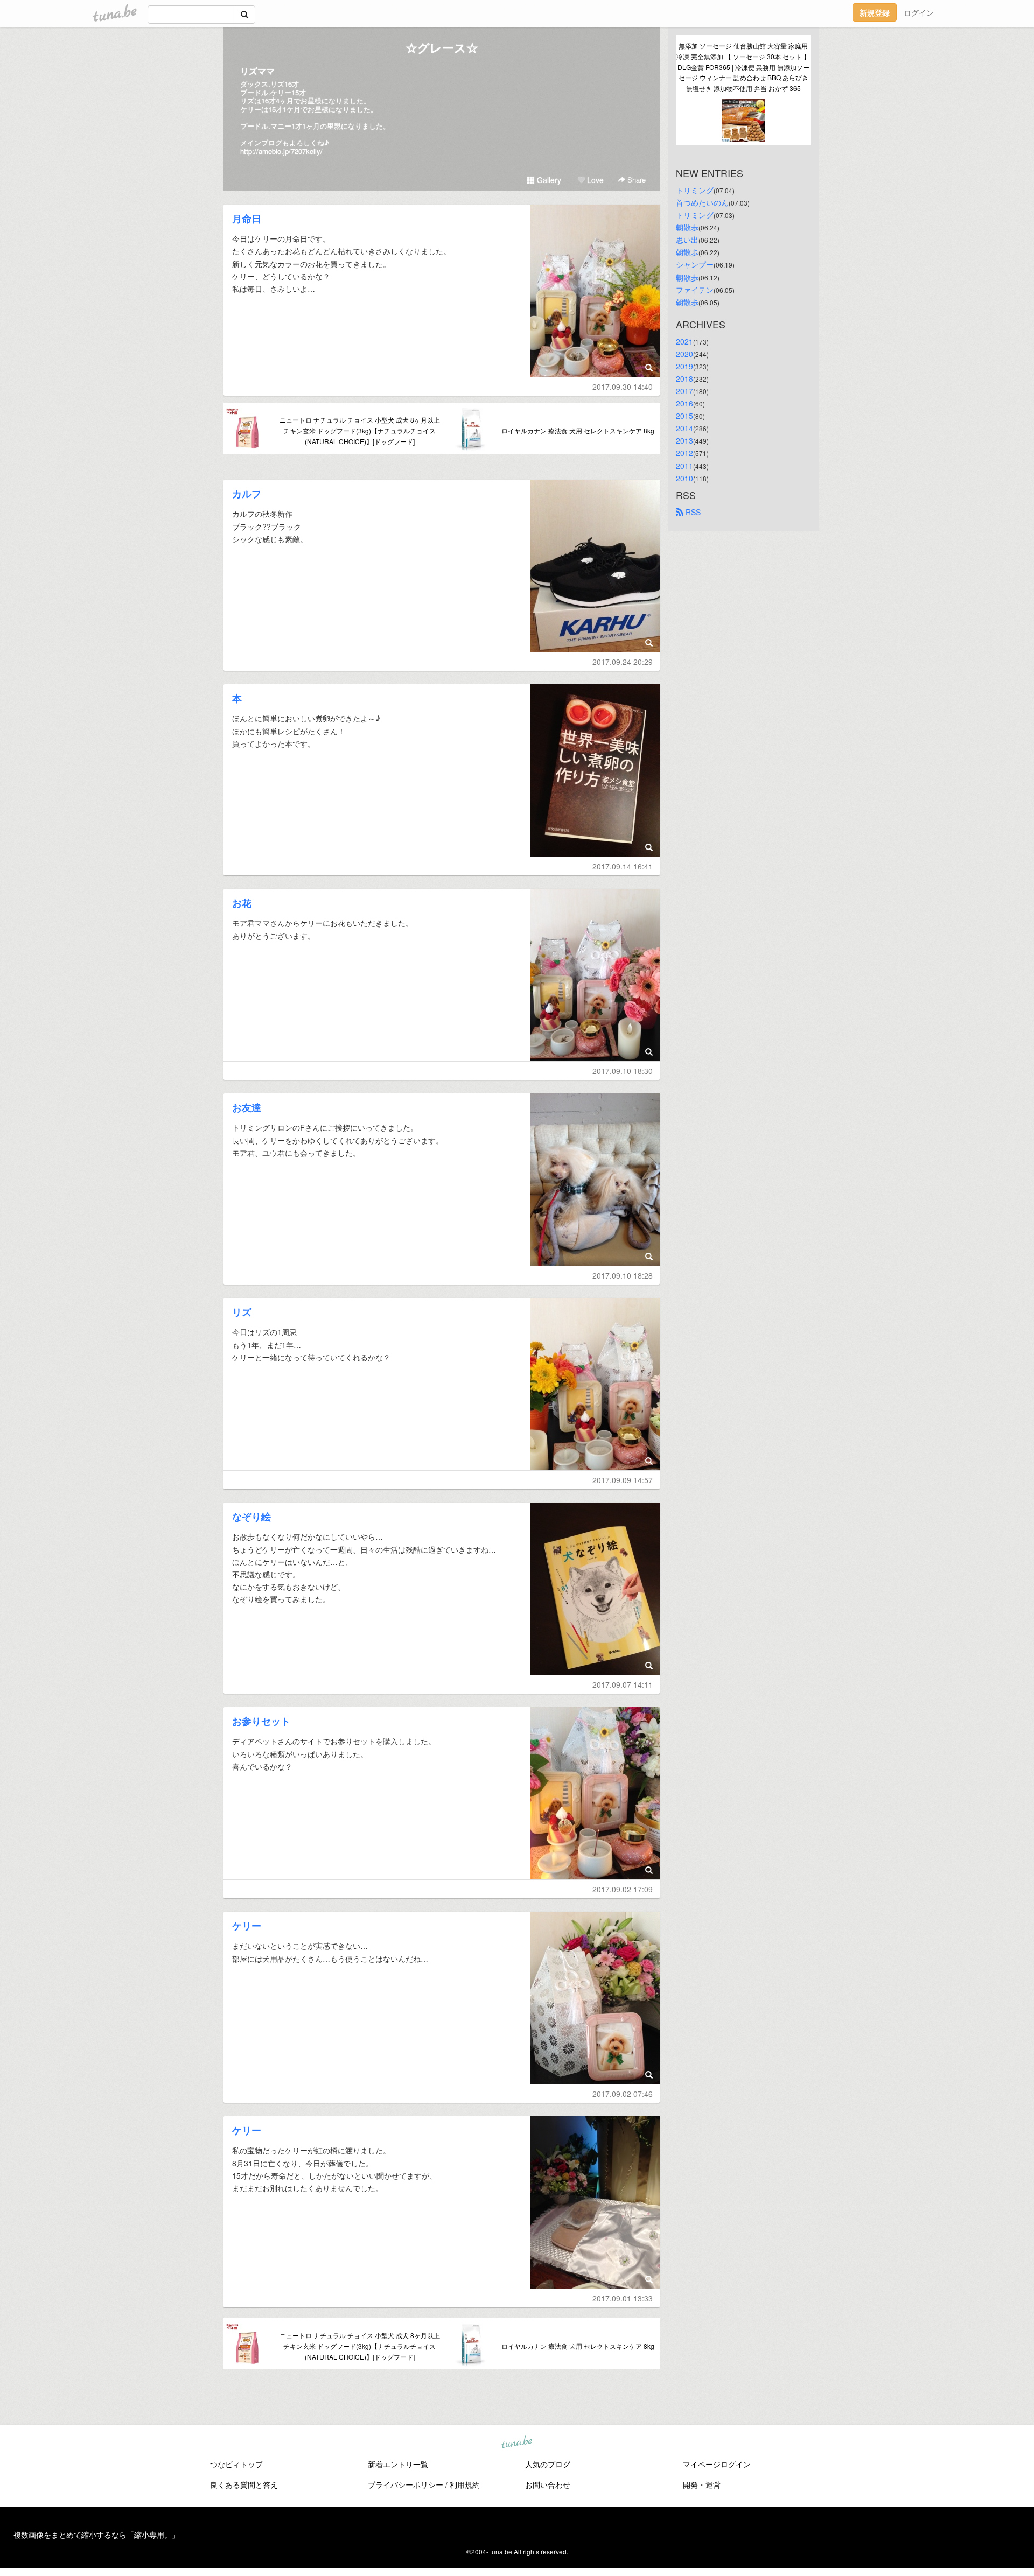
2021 (684, 341)
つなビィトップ (236, 2464)
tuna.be (516, 2442)
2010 (684, 478)
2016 (684, 403)
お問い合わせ (548, 2484)
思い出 (687, 240)
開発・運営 (702, 2484)
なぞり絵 (251, 1517)
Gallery (548, 180)
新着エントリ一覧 (398, 2464)
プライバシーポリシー (406, 2484)
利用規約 (465, 2484)
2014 (684, 428)
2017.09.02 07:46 (623, 2094)
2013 (684, 440)
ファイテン (695, 290)
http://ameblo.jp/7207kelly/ (281, 151)
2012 (684, 453)
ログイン (919, 12)
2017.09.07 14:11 (623, 1684)
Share (635, 180)
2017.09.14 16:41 (623, 866)
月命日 (247, 219)
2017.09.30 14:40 (623, 387)
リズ (242, 1312)
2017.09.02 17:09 (623, 1889)
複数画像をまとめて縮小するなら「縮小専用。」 (96, 2535)
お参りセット (261, 1721)
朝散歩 (687, 227)
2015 (684, 416)
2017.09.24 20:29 (623, 662)
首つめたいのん (702, 202)
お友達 (247, 1107)
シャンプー (695, 264)
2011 (684, 466)
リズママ (257, 71)
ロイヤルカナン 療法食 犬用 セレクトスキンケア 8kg (578, 430)
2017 (684, 391)
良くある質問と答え (244, 2484)
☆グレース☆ (442, 47)
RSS (692, 512)
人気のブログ (548, 2464)
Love (594, 180)
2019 (684, 366)
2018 (684, 378)
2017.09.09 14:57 (623, 1480)
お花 (242, 903)
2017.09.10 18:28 (623, 1275)
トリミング (695, 190)
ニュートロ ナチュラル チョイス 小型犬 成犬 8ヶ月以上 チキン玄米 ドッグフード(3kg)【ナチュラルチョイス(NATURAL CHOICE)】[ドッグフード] (360, 430)
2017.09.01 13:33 (623, 2298)
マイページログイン (717, 2464)
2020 (684, 354)
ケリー (247, 1926)
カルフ (247, 494)
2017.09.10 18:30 (623, 1071)
